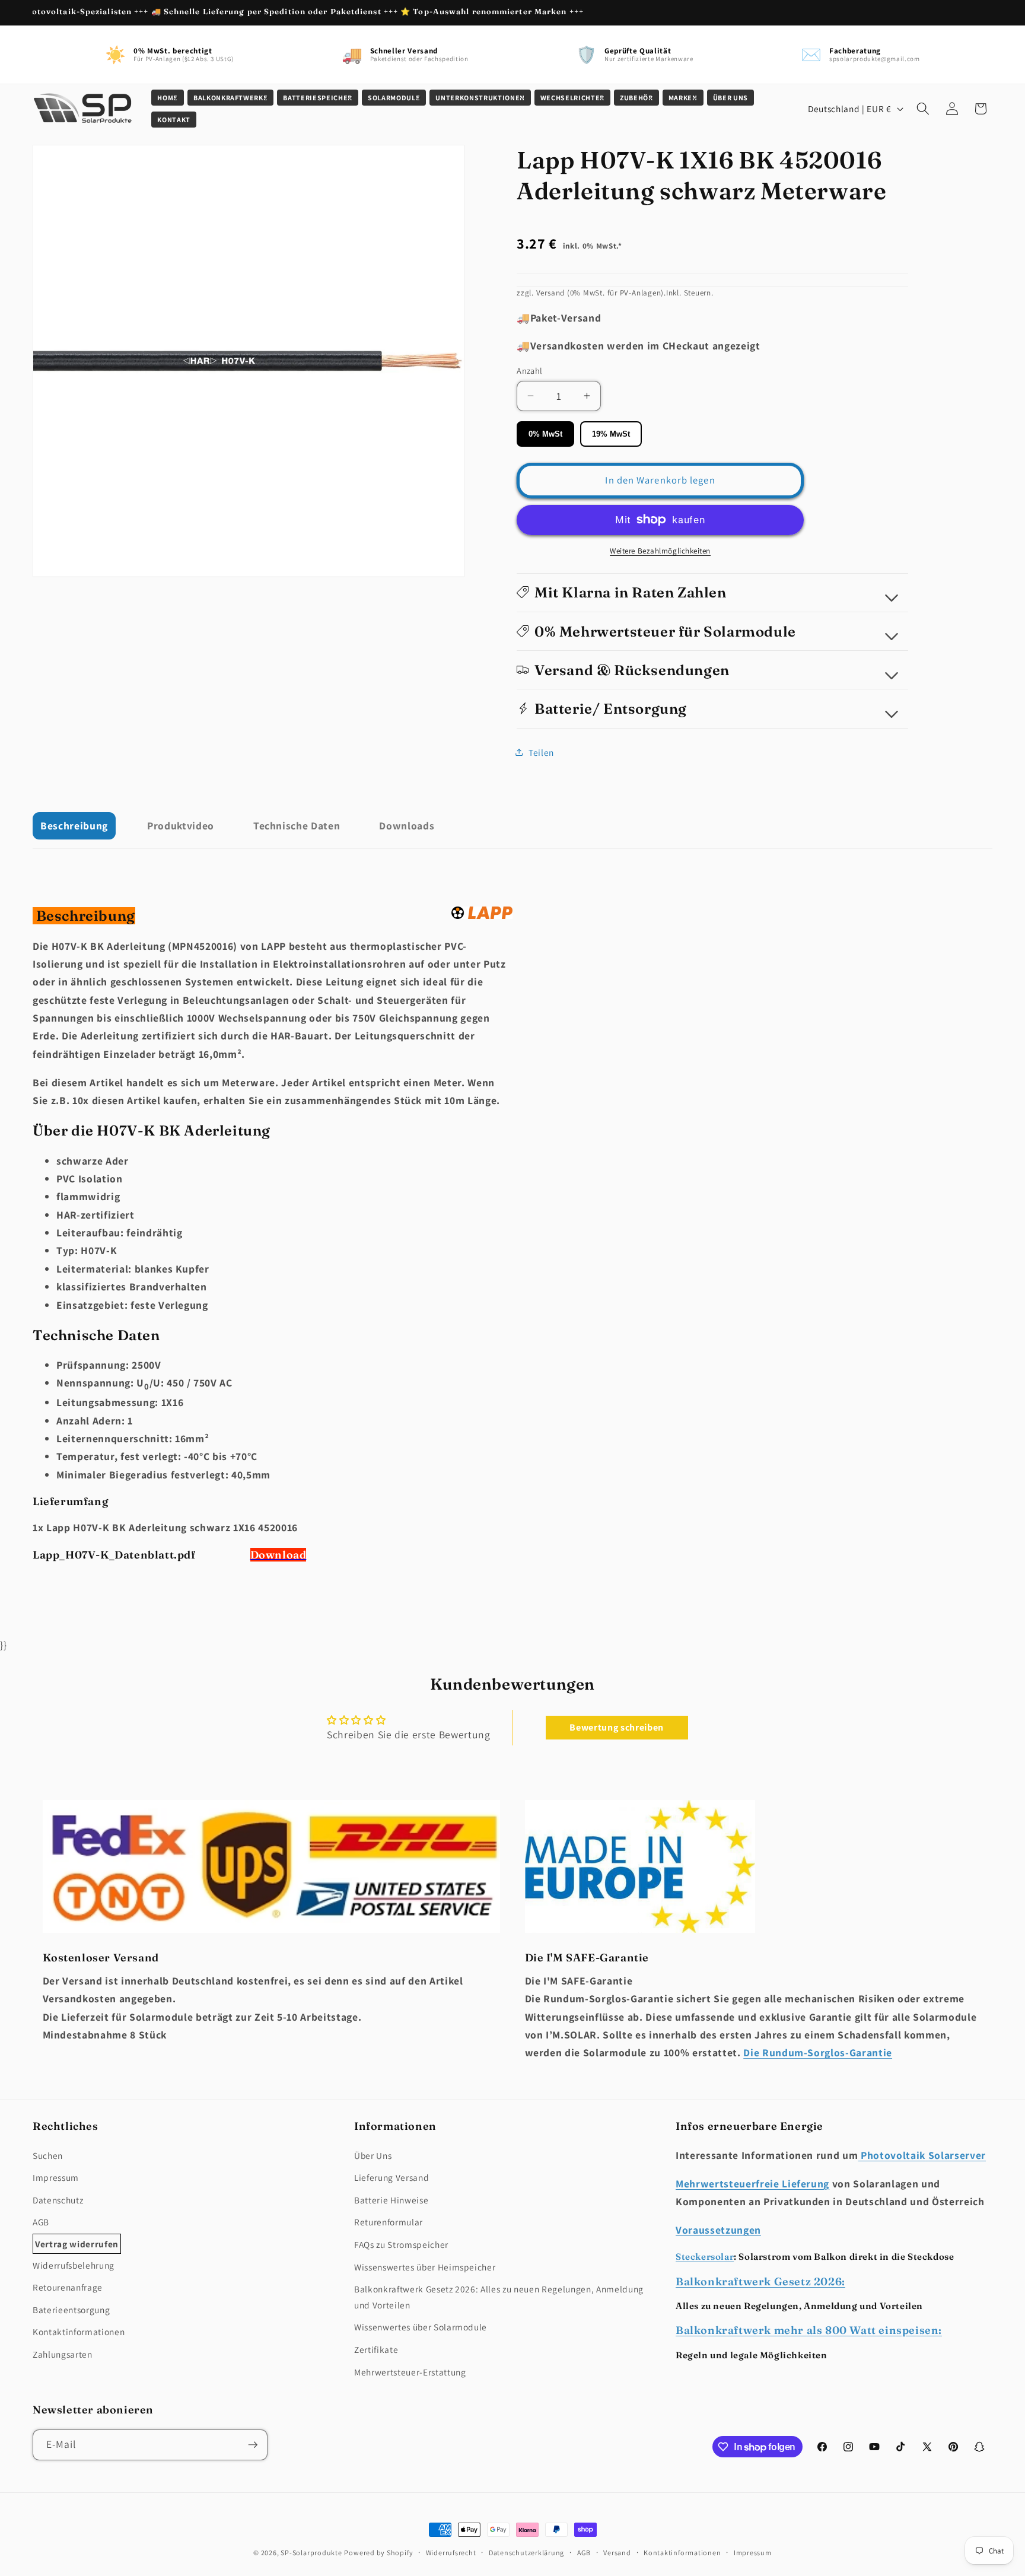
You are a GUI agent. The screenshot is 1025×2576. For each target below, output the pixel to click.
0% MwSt (545, 433)
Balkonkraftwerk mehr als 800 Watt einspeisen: (809, 2330)
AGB (41, 2222)
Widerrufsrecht (451, 2553)
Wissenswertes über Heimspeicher (425, 2266)
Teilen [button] (541, 752)
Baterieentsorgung (71, 2310)
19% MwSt (611, 433)
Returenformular (389, 2222)
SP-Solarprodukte (311, 2553)
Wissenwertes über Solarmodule (421, 2327)
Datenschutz (58, 2200)
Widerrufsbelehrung (74, 2265)
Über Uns (373, 2155)
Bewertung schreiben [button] (617, 1727)
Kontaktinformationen (79, 2332)
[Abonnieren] (253, 2445)
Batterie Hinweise (391, 2200)
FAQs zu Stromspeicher (401, 2244)
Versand (617, 2553)
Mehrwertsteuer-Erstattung (410, 2371)
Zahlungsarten (63, 2354)
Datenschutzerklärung (526, 2553)
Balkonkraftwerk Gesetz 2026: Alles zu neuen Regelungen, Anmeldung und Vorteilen (499, 2297)
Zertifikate (376, 2349)
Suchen (48, 2155)
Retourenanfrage (68, 2287)
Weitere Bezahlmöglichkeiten (660, 551)
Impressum (56, 2177)
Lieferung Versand (391, 2177)
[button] (168, 98)
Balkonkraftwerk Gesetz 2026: (760, 2281)
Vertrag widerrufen (77, 2243)
